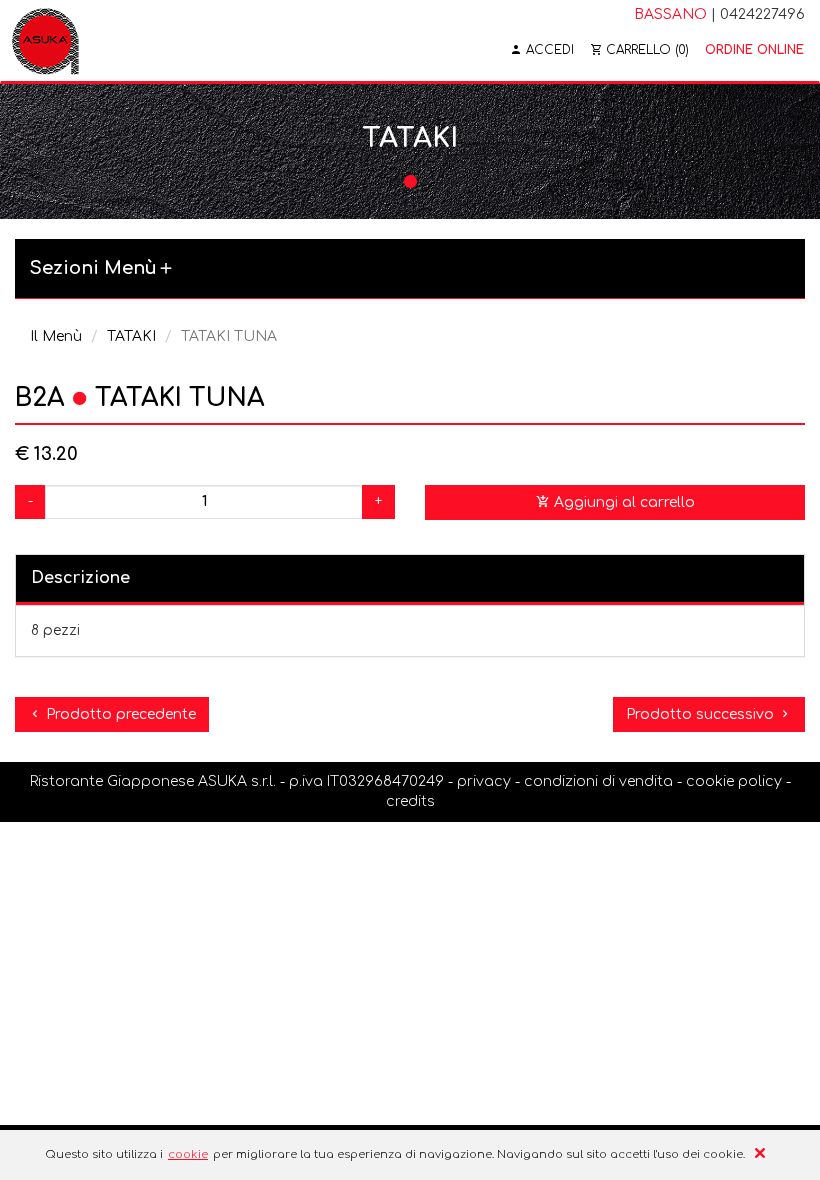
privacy (484, 781)
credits (410, 801)
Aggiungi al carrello (622, 502)
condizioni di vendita (598, 781)
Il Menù (56, 336)
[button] (410, 269)
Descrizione (80, 578)
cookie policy (734, 781)
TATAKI (131, 336)
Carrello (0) (645, 50)
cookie (188, 1154)
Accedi (548, 50)
